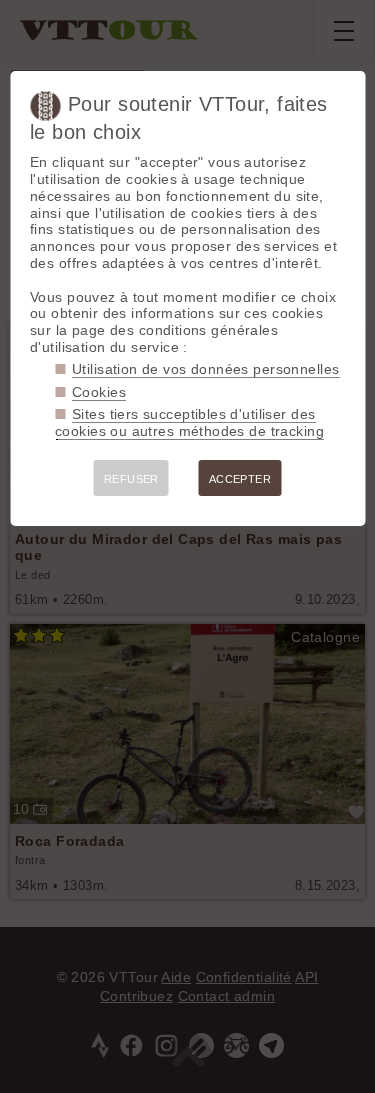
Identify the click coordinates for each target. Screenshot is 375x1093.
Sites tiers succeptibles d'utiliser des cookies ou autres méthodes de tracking (189, 422)
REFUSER (131, 479)
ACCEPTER (240, 479)
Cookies (99, 392)
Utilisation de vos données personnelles (205, 369)
